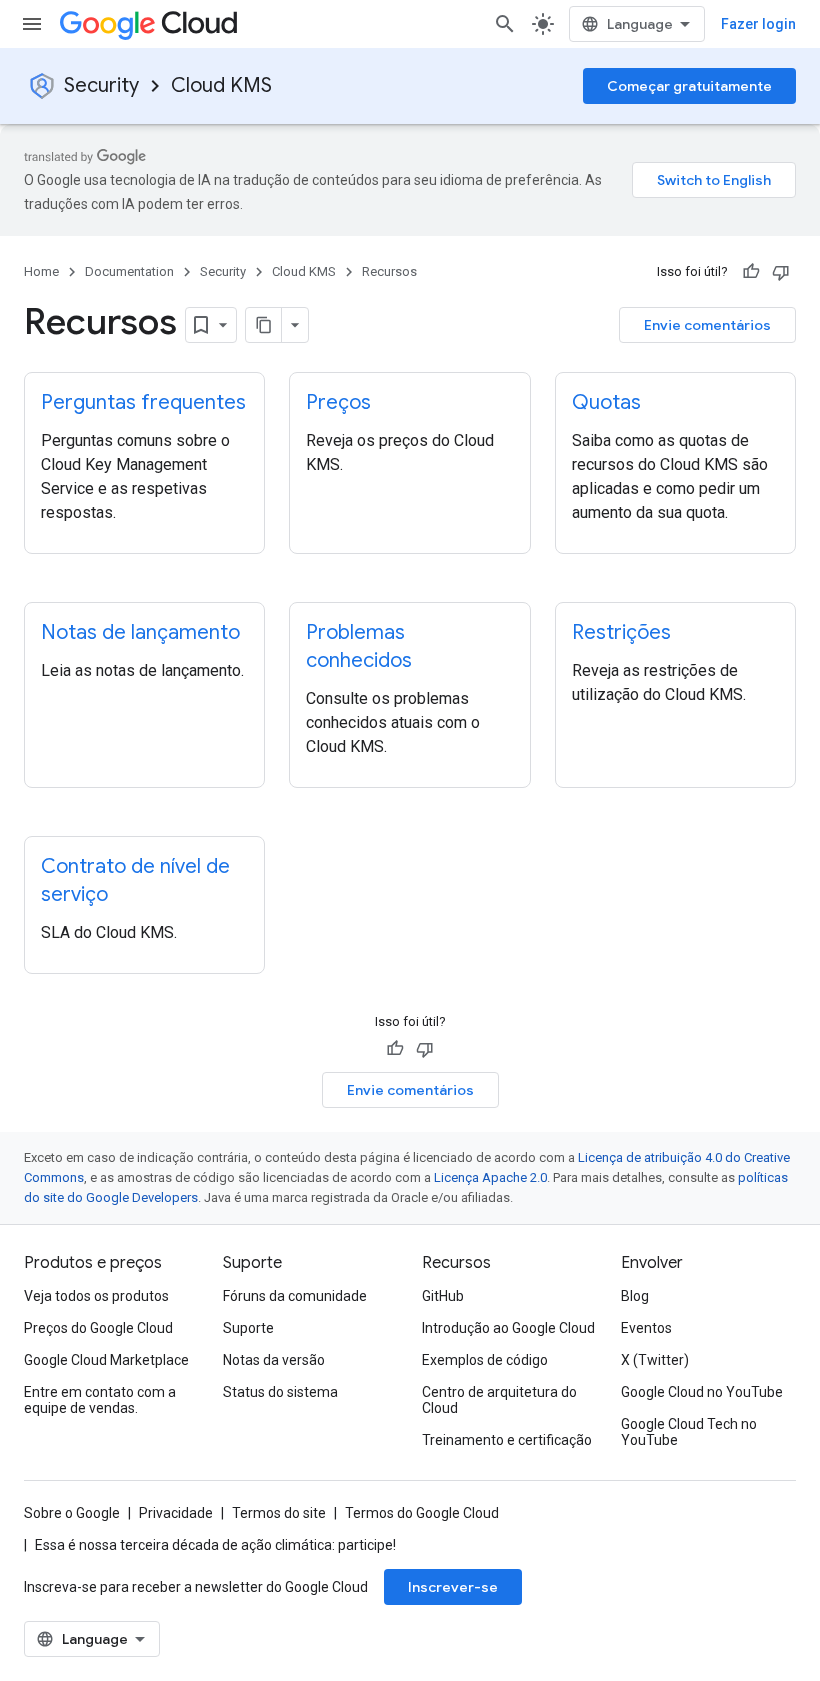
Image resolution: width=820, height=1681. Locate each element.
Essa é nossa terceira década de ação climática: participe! (215, 1545)
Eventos (646, 1328)
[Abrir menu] (32, 24)
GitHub (443, 1296)
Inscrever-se (453, 1587)
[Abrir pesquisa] (505, 24)
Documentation (129, 271)
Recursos (389, 271)
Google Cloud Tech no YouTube (689, 1432)
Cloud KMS (221, 85)
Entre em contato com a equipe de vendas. (100, 1400)
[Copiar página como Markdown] (264, 325)
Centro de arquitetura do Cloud (499, 1400)
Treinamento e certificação (507, 1440)
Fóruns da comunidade (295, 1296)
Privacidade (176, 1513)
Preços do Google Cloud (98, 1328)
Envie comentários (707, 325)
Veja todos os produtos (96, 1296)
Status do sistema (280, 1392)
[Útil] (751, 272)
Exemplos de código (485, 1360)
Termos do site (279, 1513)
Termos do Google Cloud (422, 1513)
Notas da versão (274, 1360)
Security (101, 85)
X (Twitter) (655, 1360)
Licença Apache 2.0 (490, 1177)
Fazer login (758, 24)
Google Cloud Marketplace (106, 1360)
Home (41, 271)
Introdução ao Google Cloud (508, 1328)
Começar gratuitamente (689, 86)
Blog (635, 1296)
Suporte (248, 1328)
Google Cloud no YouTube (702, 1392)
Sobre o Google (72, 1513)
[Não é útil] (781, 272)
